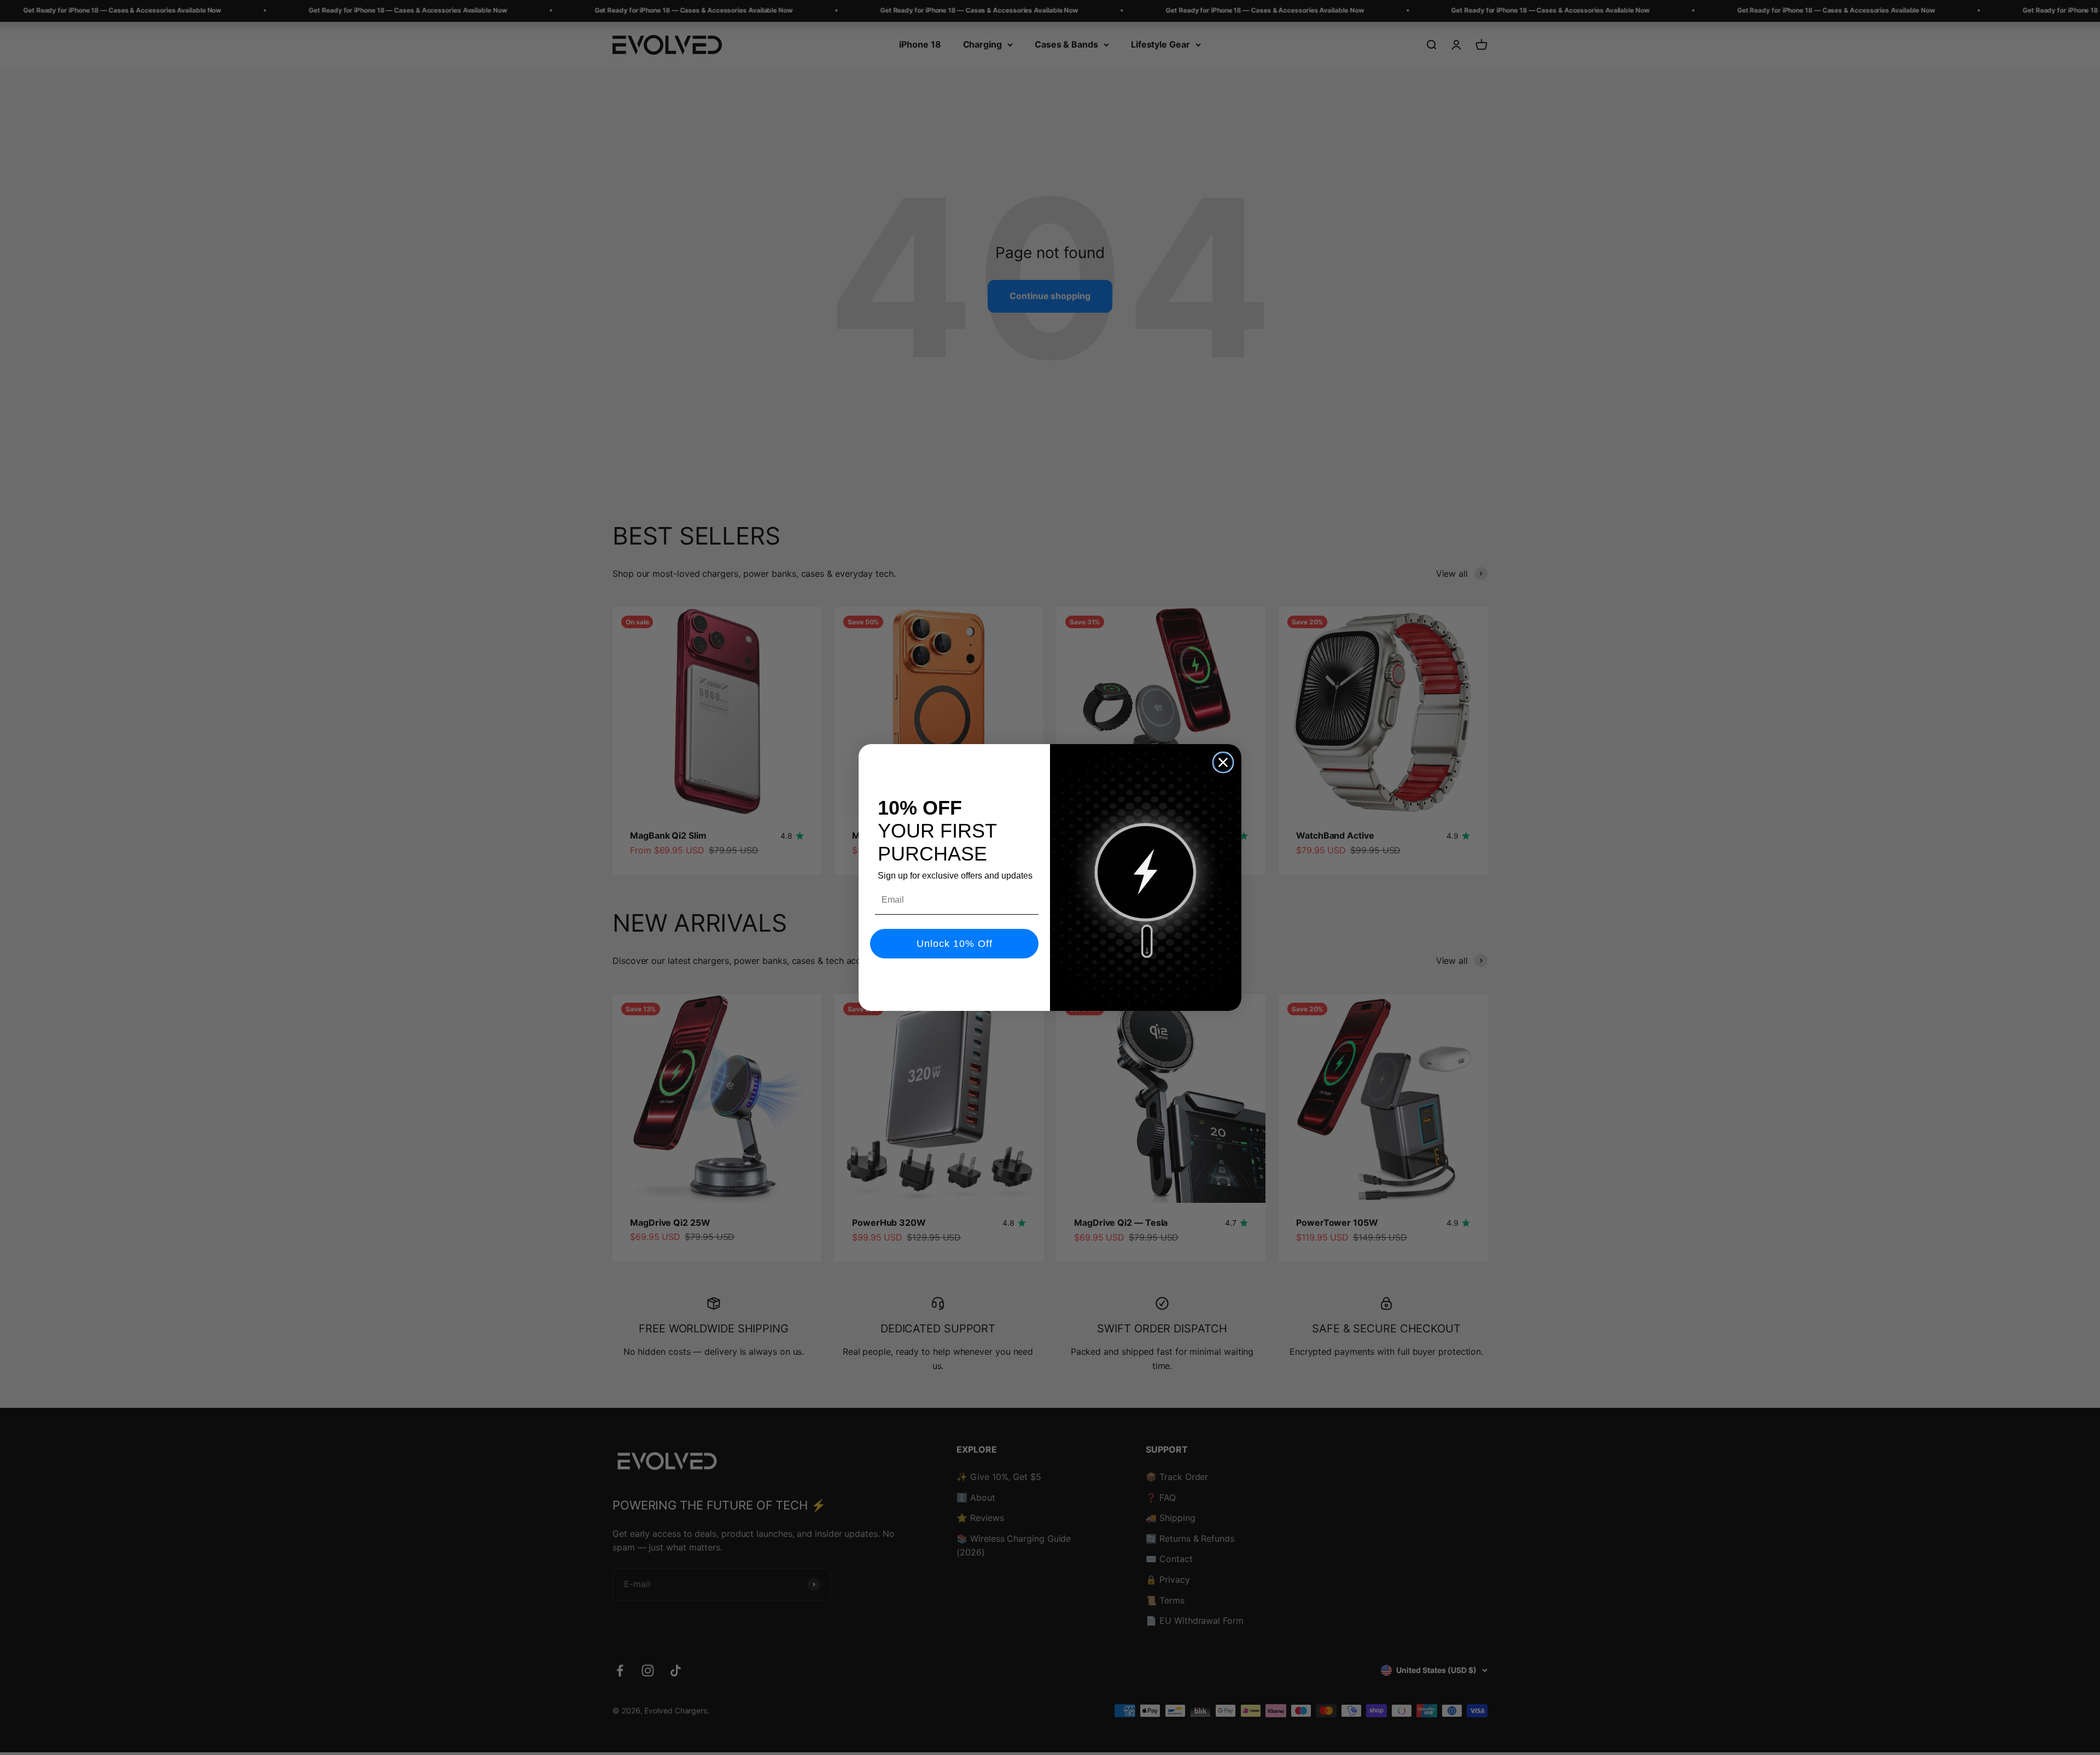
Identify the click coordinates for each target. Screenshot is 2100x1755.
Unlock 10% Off (955, 944)
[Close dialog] (1223, 762)
